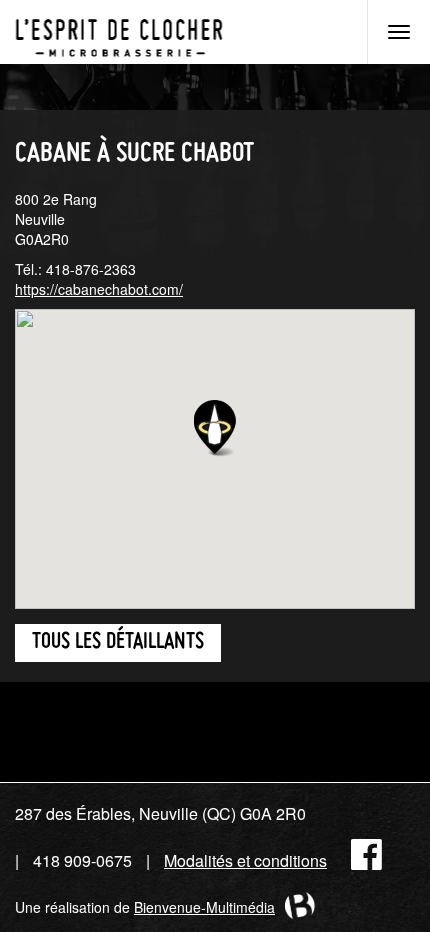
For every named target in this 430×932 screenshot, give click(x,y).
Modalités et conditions (245, 860)
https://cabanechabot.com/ (99, 289)
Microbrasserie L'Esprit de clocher (119, 32)
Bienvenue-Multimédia (204, 907)
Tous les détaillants (118, 642)
